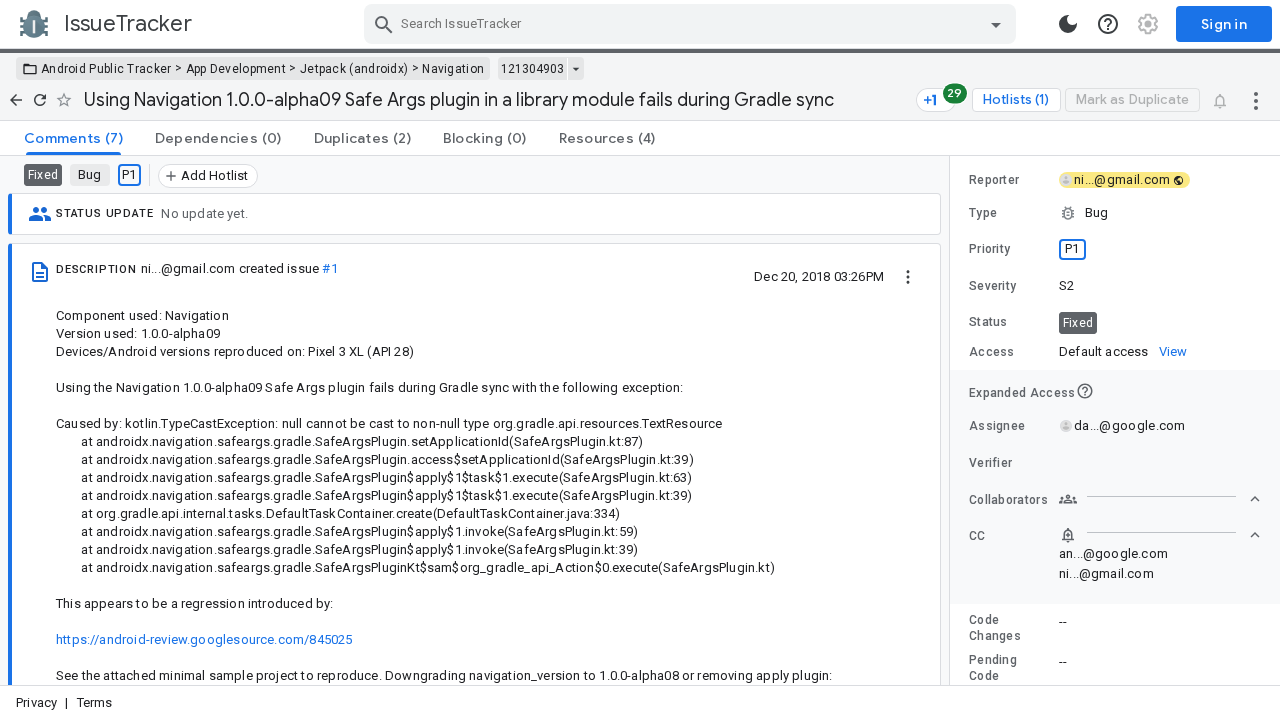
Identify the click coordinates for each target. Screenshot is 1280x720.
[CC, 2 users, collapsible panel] (1160, 535)
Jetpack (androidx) (354, 69)
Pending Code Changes (995, 676)
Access (992, 352)
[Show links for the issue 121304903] (575, 69)
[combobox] (692, 24)
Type (983, 213)
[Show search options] (996, 24)
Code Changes (995, 628)
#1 (329, 268)
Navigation (453, 69)
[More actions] (1256, 100)
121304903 (532, 69)
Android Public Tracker (106, 69)
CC (977, 536)
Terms (95, 702)
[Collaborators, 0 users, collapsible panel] (1160, 499)
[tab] (73, 138)
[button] (1115, 213)
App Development (236, 69)
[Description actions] (908, 276)
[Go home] (16, 100)
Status (988, 322)
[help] (1108, 24)
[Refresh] (40, 100)
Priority (989, 249)
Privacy (36, 702)
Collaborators (1008, 500)
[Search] (384, 24)
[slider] (953, 420)
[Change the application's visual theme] (1068, 24)
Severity (992, 286)
